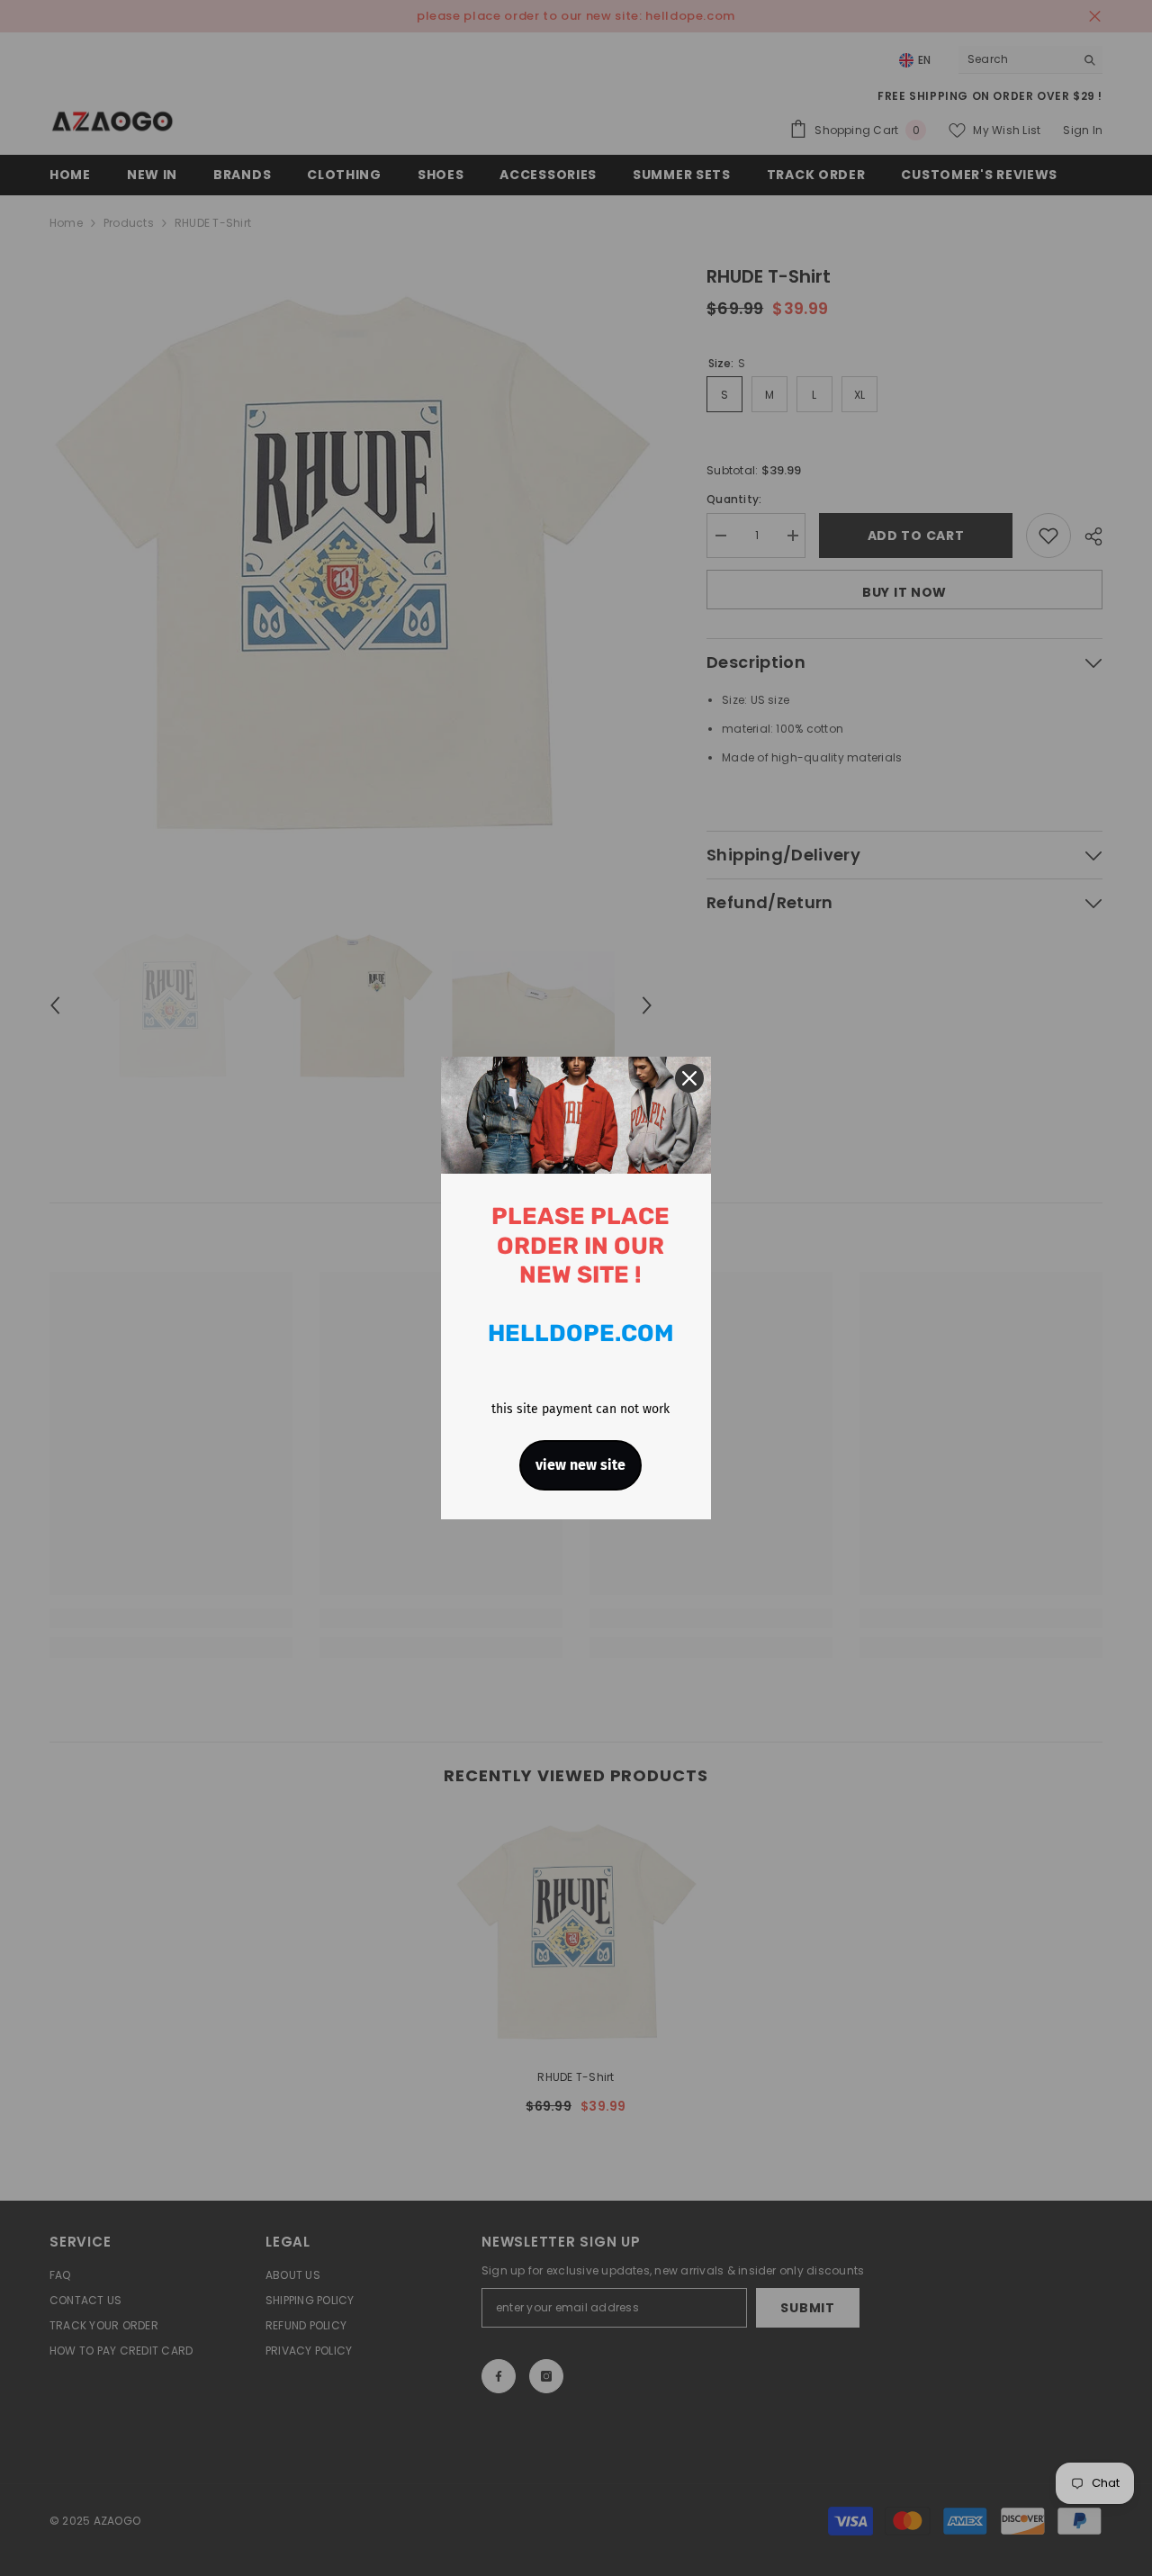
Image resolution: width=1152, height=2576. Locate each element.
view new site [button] (580, 1465)
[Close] (689, 1078)
